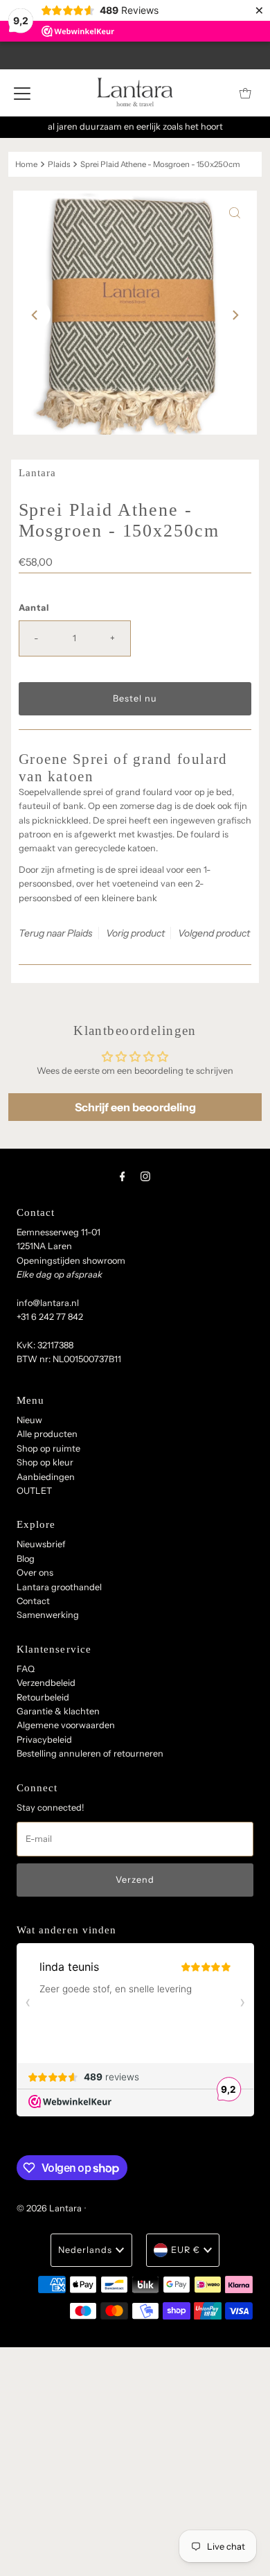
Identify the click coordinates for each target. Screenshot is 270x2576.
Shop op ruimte (48, 1448)
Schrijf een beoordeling (135, 1107)
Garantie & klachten (58, 1711)
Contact (33, 1601)
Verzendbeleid (46, 1683)
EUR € (186, 2250)
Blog (26, 1559)
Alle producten (47, 1434)
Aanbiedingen (46, 1477)
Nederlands (85, 2250)
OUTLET (34, 1491)
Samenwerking (48, 1615)
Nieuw (29, 1420)
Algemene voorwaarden (66, 1725)
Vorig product (135, 933)
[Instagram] (145, 1176)
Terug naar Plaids (56, 933)
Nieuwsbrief (41, 1544)
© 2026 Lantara (49, 2208)
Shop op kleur (45, 1462)
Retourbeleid (43, 1697)
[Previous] (35, 315)
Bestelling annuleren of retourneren (90, 1753)
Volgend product (214, 933)
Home (26, 164)
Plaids (59, 164)
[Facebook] (123, 1176)
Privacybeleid (44, 1740)
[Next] (235, 315)
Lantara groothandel (59, 1587)
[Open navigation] (22, 93)
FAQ (26, 1669)
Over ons (35, 1573)
